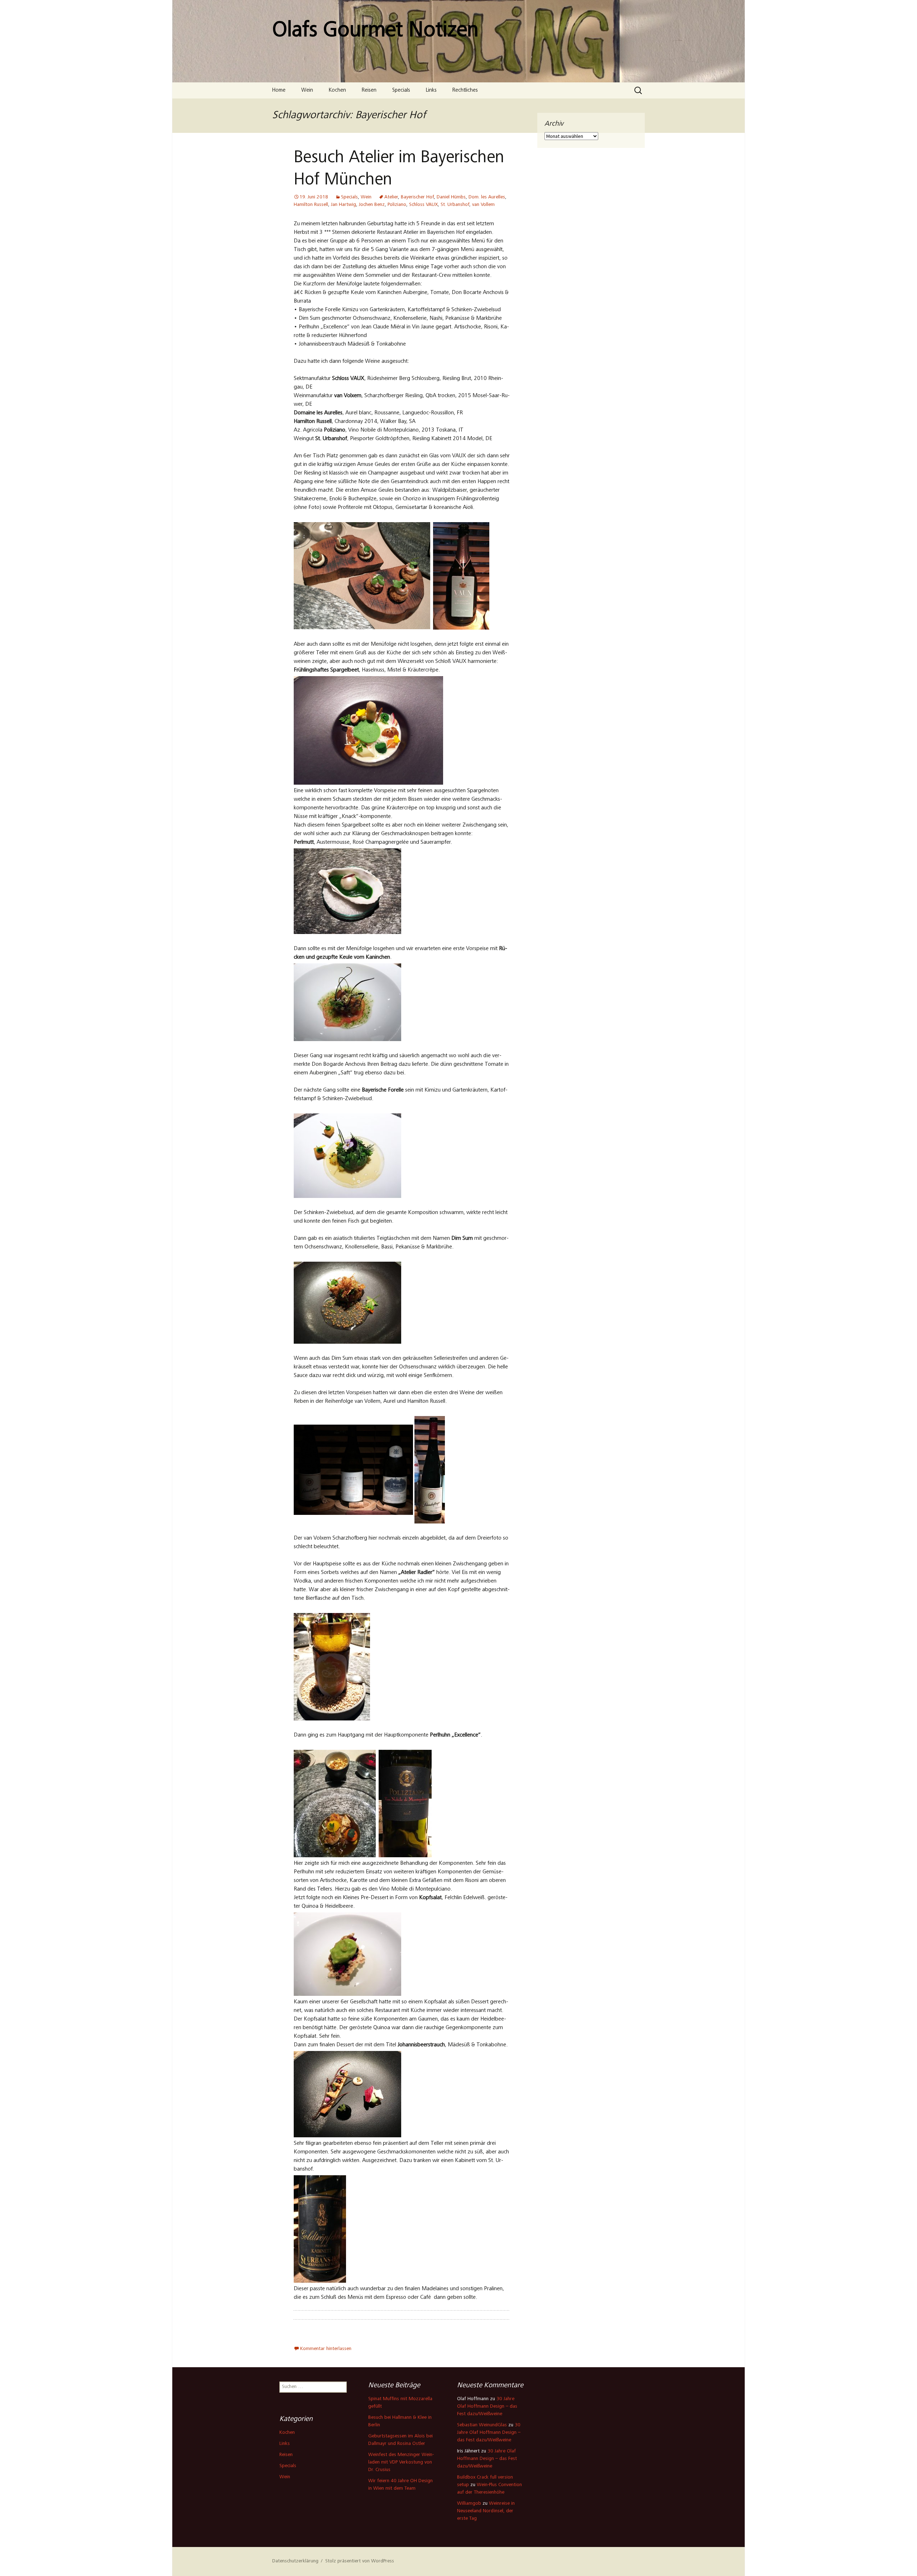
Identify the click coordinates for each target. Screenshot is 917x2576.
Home (279, 90)
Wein (307, 90)
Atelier (391, 197)
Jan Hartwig (344, 205)
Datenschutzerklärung (295, 2561)
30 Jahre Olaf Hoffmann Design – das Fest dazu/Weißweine (487, 2407)
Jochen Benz (372, 205)
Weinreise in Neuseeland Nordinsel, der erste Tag (486, 2511)
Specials (401, 90)
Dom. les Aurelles (487, 197)
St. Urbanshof (455, 205)
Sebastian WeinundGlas (482, 2425)
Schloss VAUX (423, 205)
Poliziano (397, 205)
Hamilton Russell (311, 205)
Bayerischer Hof (417, 197)
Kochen (337, 90)
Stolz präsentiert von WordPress (360, 2561)
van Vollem (483, 205)
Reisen (369, 90)
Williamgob (469, 2504)
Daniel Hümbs (451, 197)
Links (431, 90)
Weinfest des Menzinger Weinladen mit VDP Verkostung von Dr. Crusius (401, 2462)
